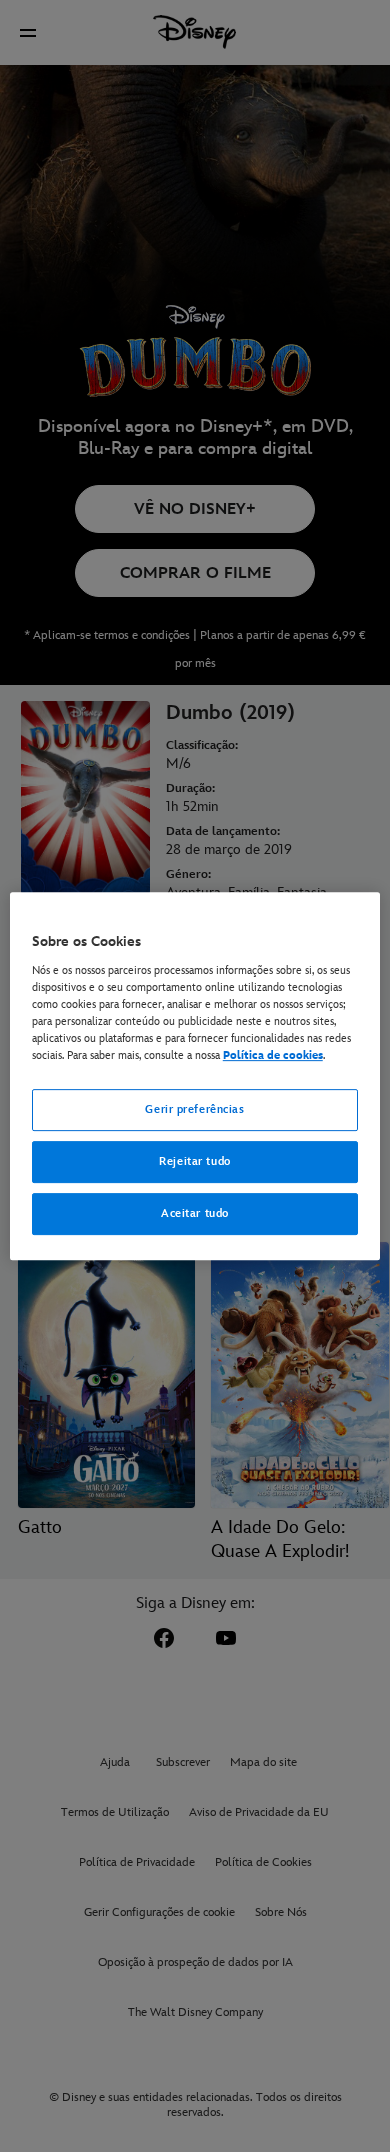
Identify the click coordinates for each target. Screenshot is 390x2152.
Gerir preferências (194, 1109)
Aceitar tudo (195, 1213)
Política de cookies (273, 1055)
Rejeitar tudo (194, 1161)
